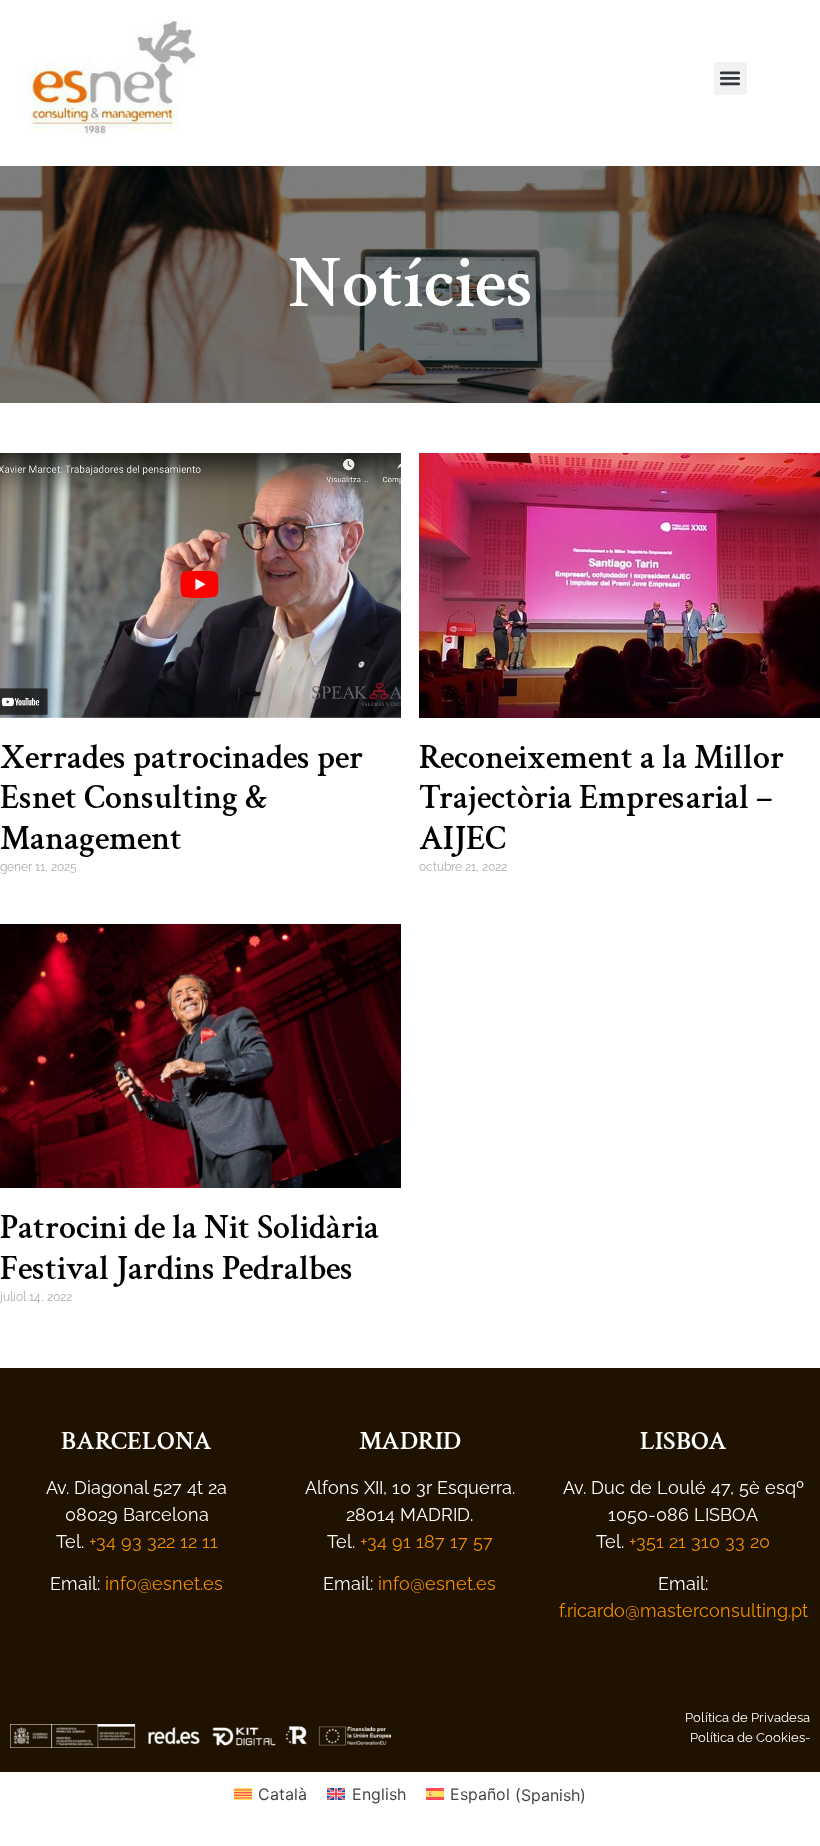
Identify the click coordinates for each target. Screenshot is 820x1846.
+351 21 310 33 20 (699, 1541)
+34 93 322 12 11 (153, 1541)
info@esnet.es (164, 1583)
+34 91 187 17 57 (426, 1541)
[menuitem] (270, 1794)
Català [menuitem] (282, 1794)
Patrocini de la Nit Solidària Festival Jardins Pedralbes (189, 1248)
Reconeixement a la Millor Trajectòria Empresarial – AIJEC (601, 799)
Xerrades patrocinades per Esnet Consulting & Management (181, 799)
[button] (730, 78)
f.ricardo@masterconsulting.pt (683, 1610)
